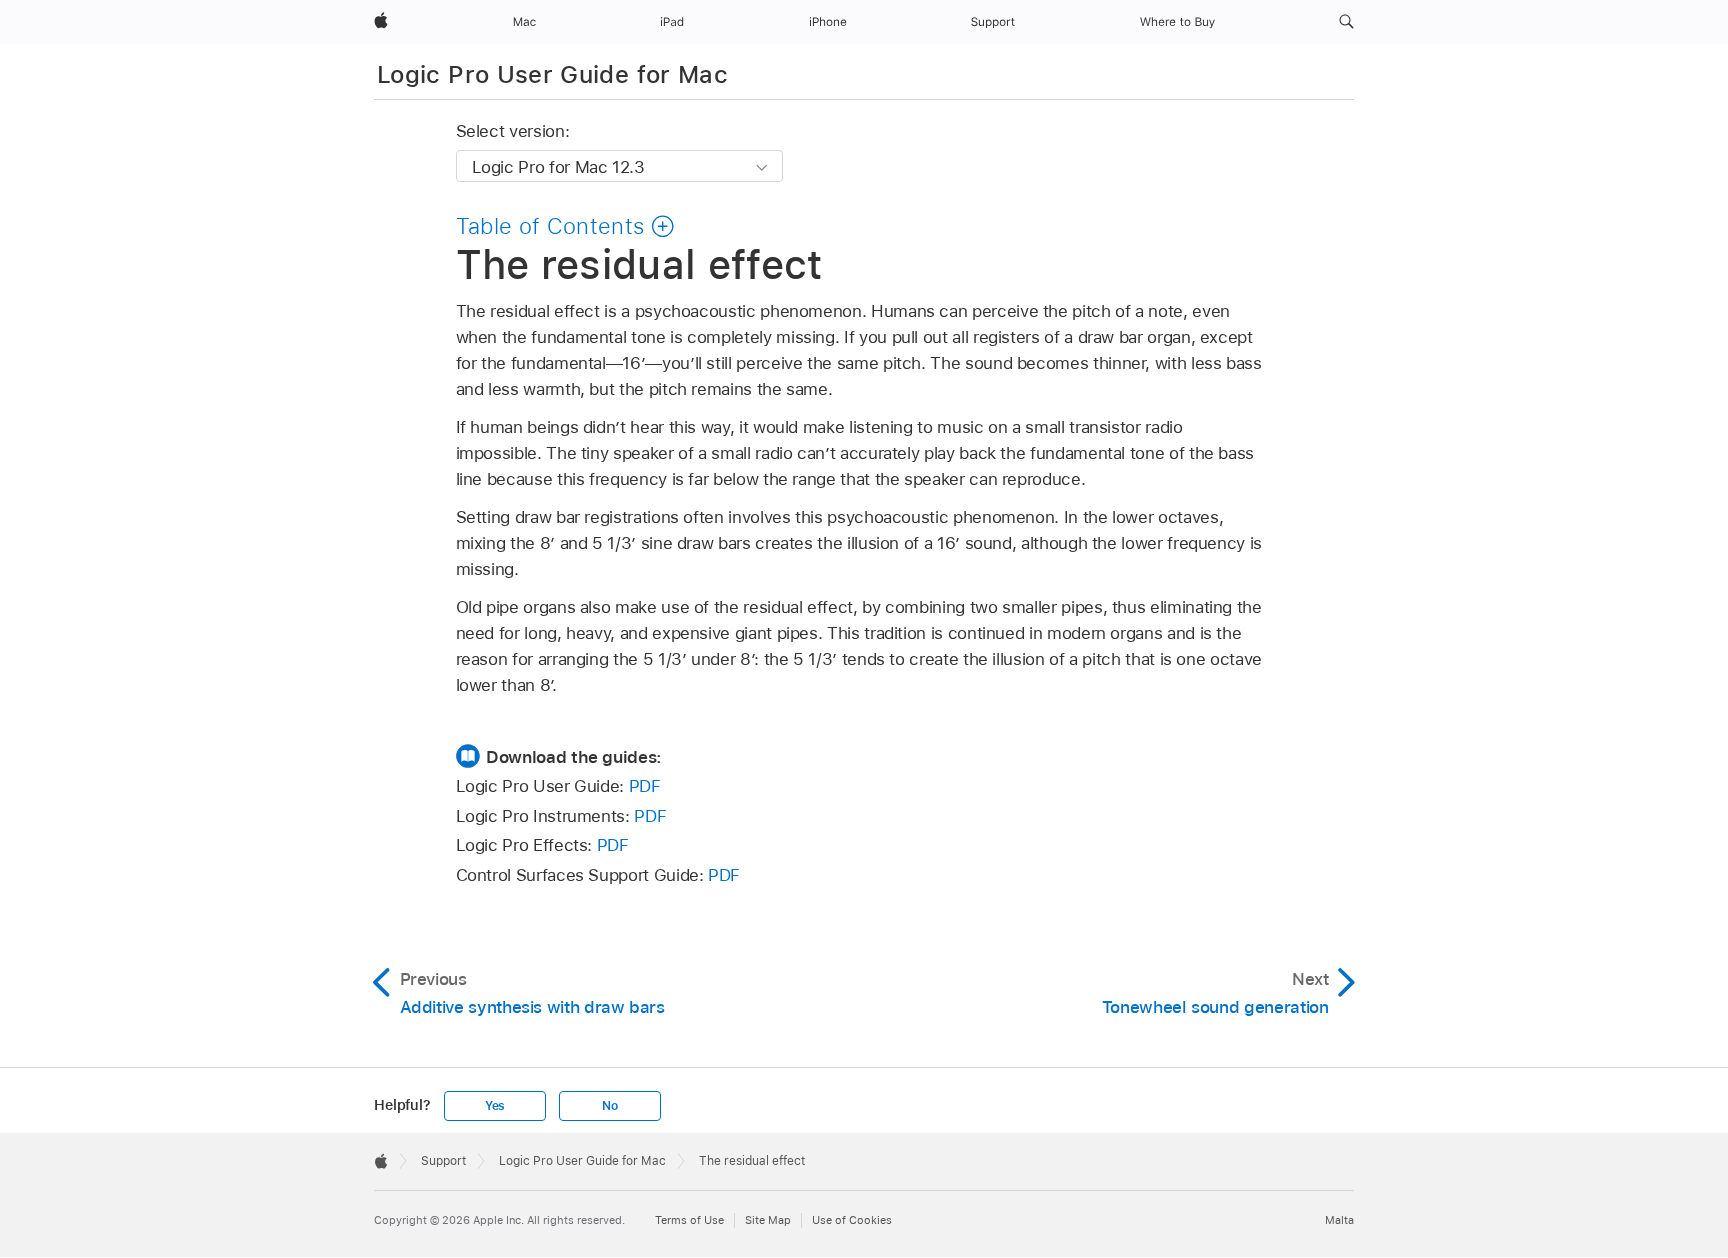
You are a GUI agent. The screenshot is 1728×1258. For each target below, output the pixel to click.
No (610, 1106)
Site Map (768, 1220)
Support (443, 1161)
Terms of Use (689, 1220)
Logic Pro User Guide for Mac (552, 74)
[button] (1346, 22)
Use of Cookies (852, 1220)
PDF (645, 786)
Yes (495, 1106)
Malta (1339, 1220)
